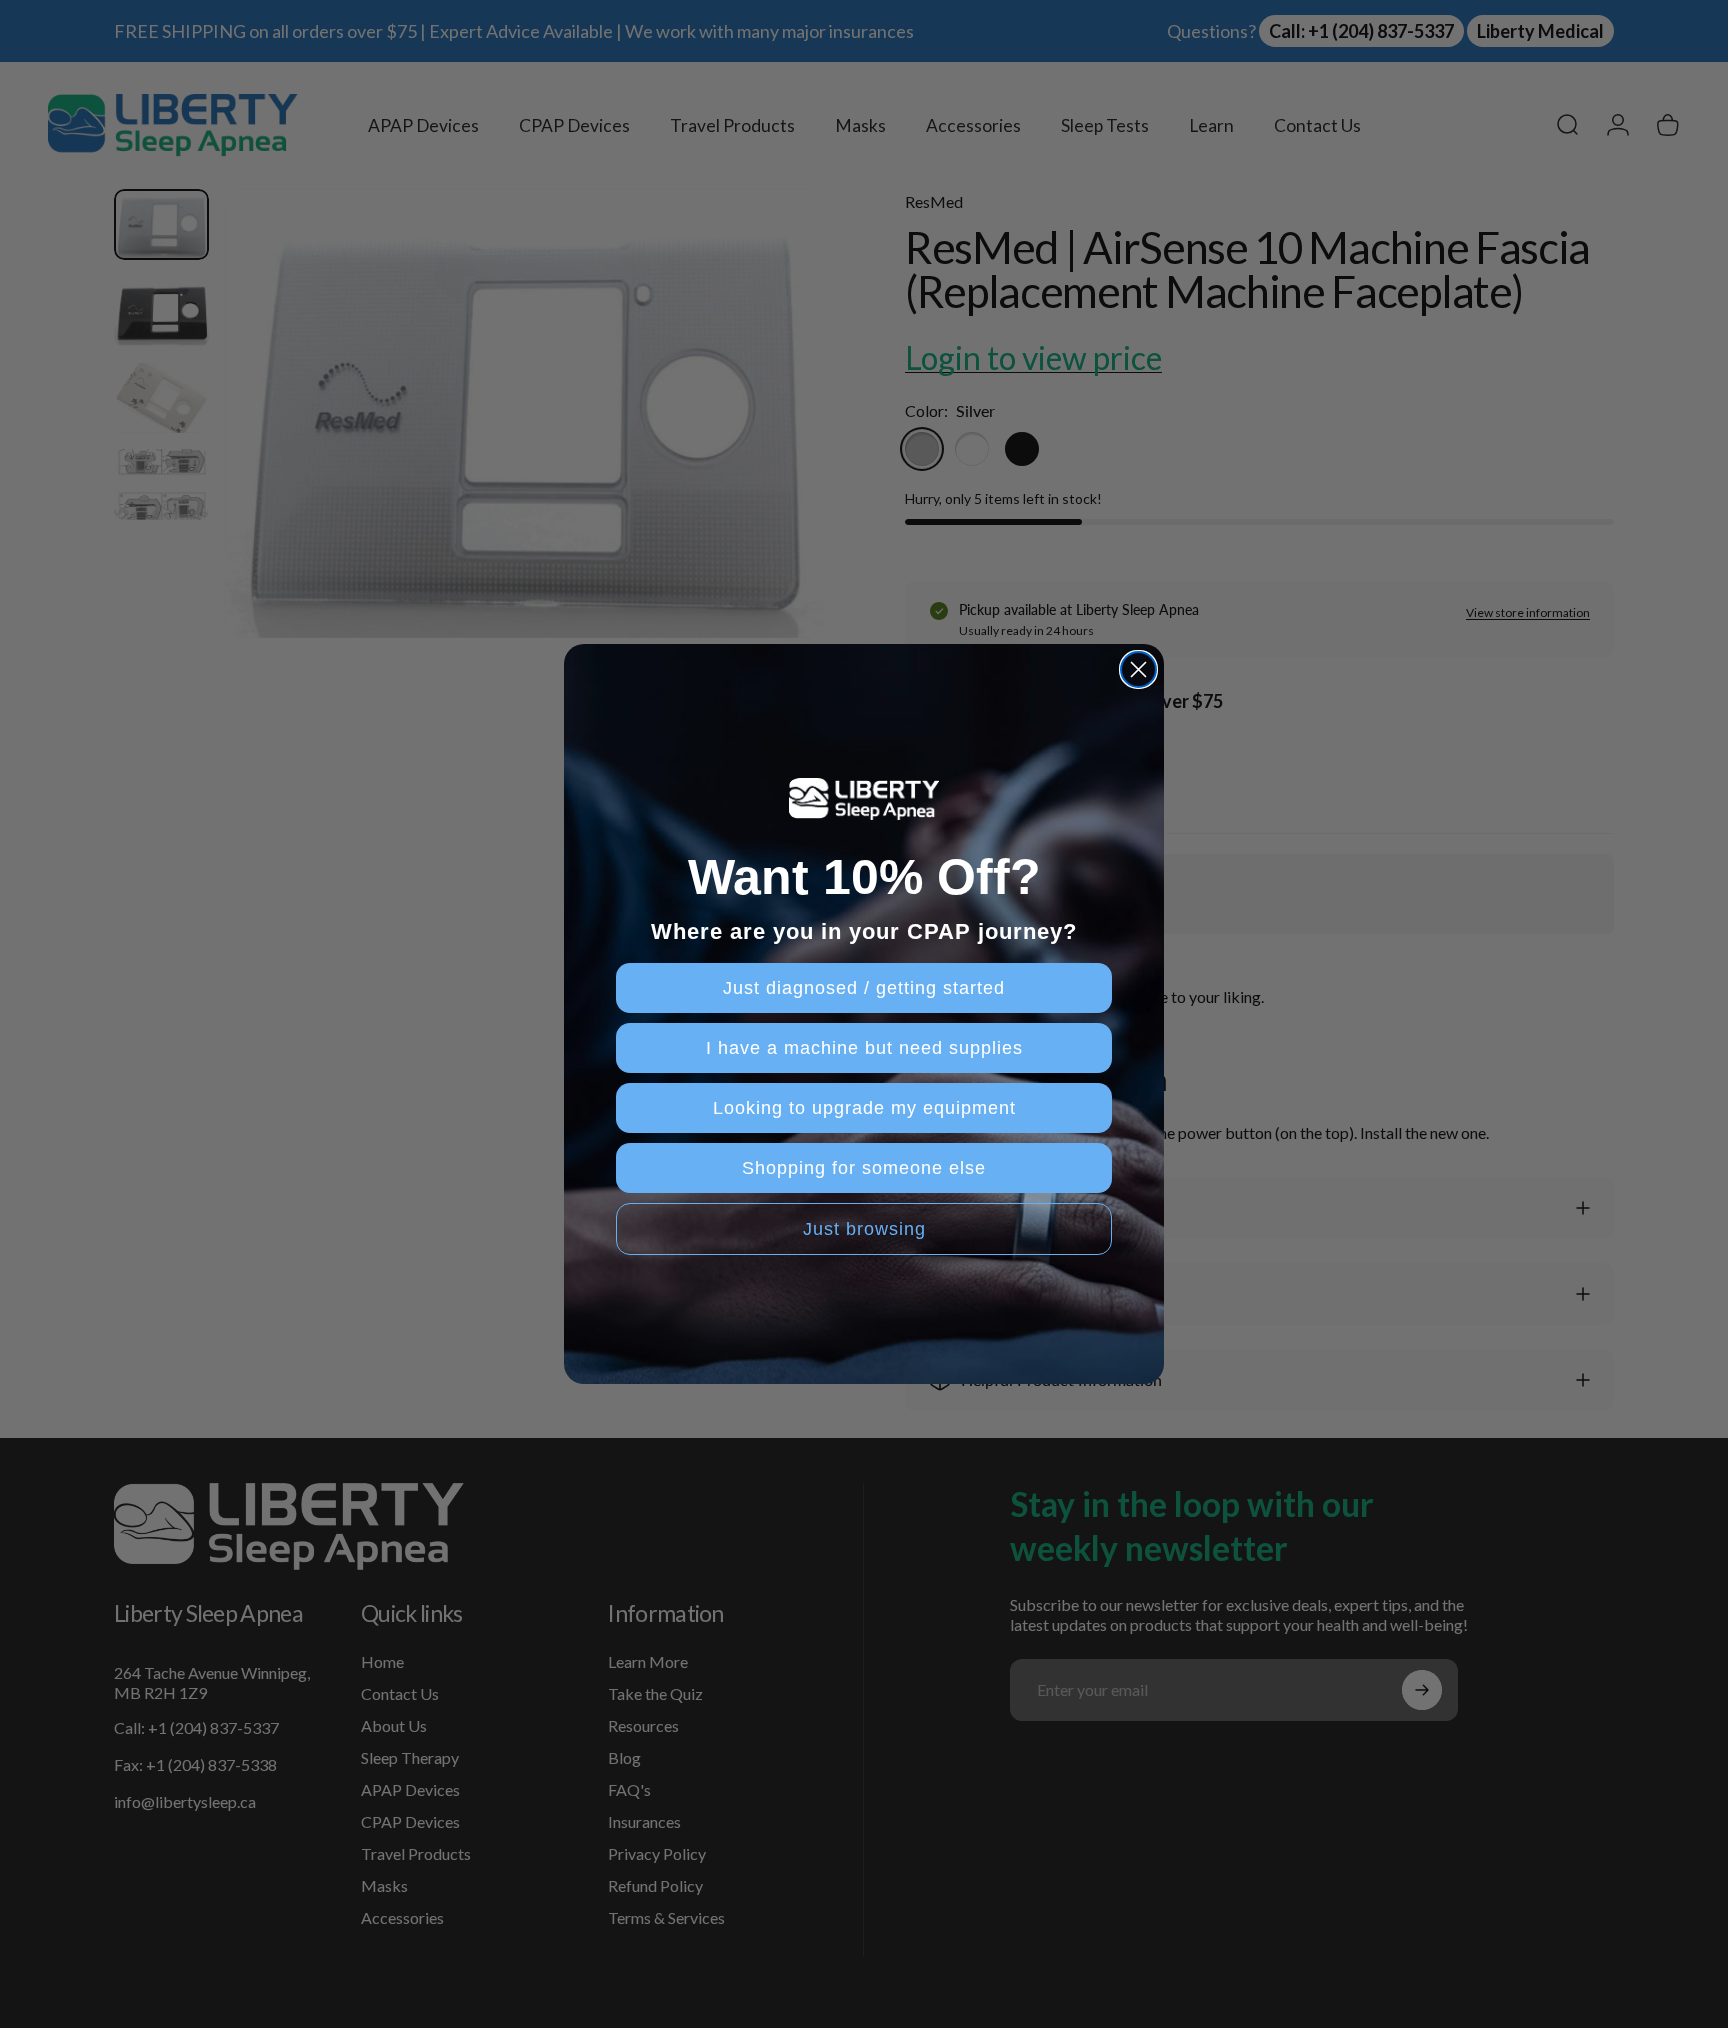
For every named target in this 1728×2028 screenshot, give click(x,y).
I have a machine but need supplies (864, 1048)
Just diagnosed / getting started (864, 988)
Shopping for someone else (864, 1168)
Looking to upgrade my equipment (864, 1108)
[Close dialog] (1138, 669)
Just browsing (864, 1229)
